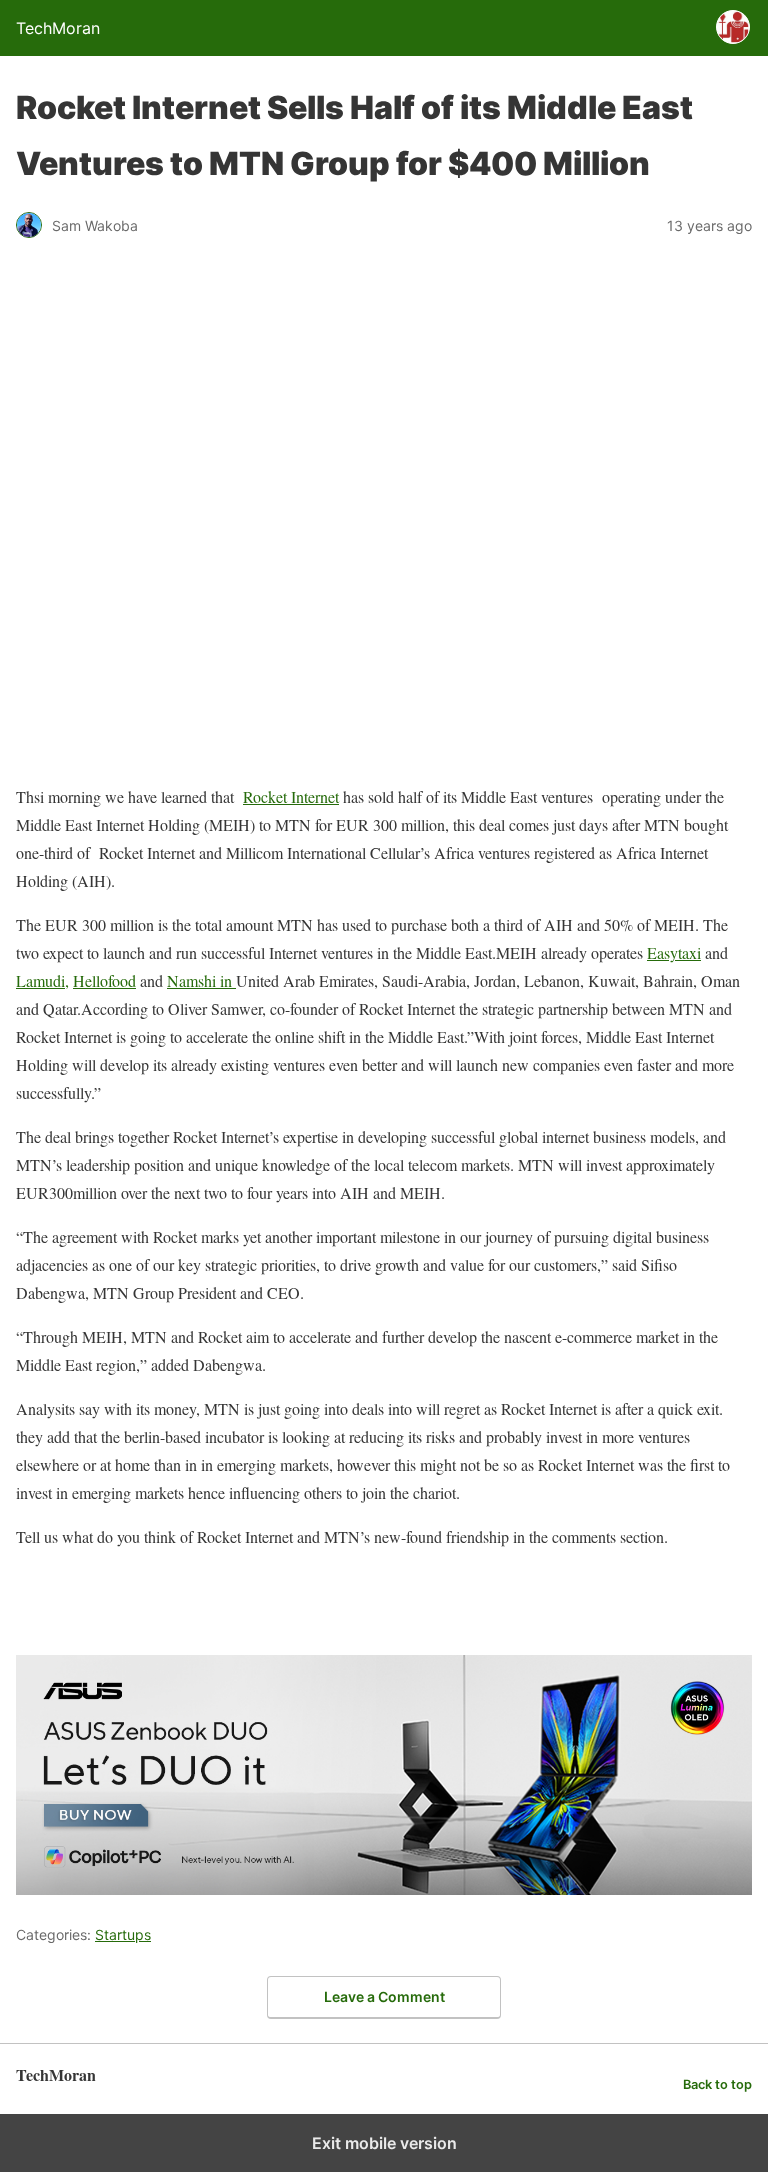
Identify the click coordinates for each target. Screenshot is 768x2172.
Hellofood (104, 980)
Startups (123, 1934)
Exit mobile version (384, 2143)
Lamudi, (42, 980)
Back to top (717, 2084)
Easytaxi (674, 952)
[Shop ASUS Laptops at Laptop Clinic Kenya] (384, 1888)
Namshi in (201, 980)
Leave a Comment (384, 1996)
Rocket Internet (291, 796)
